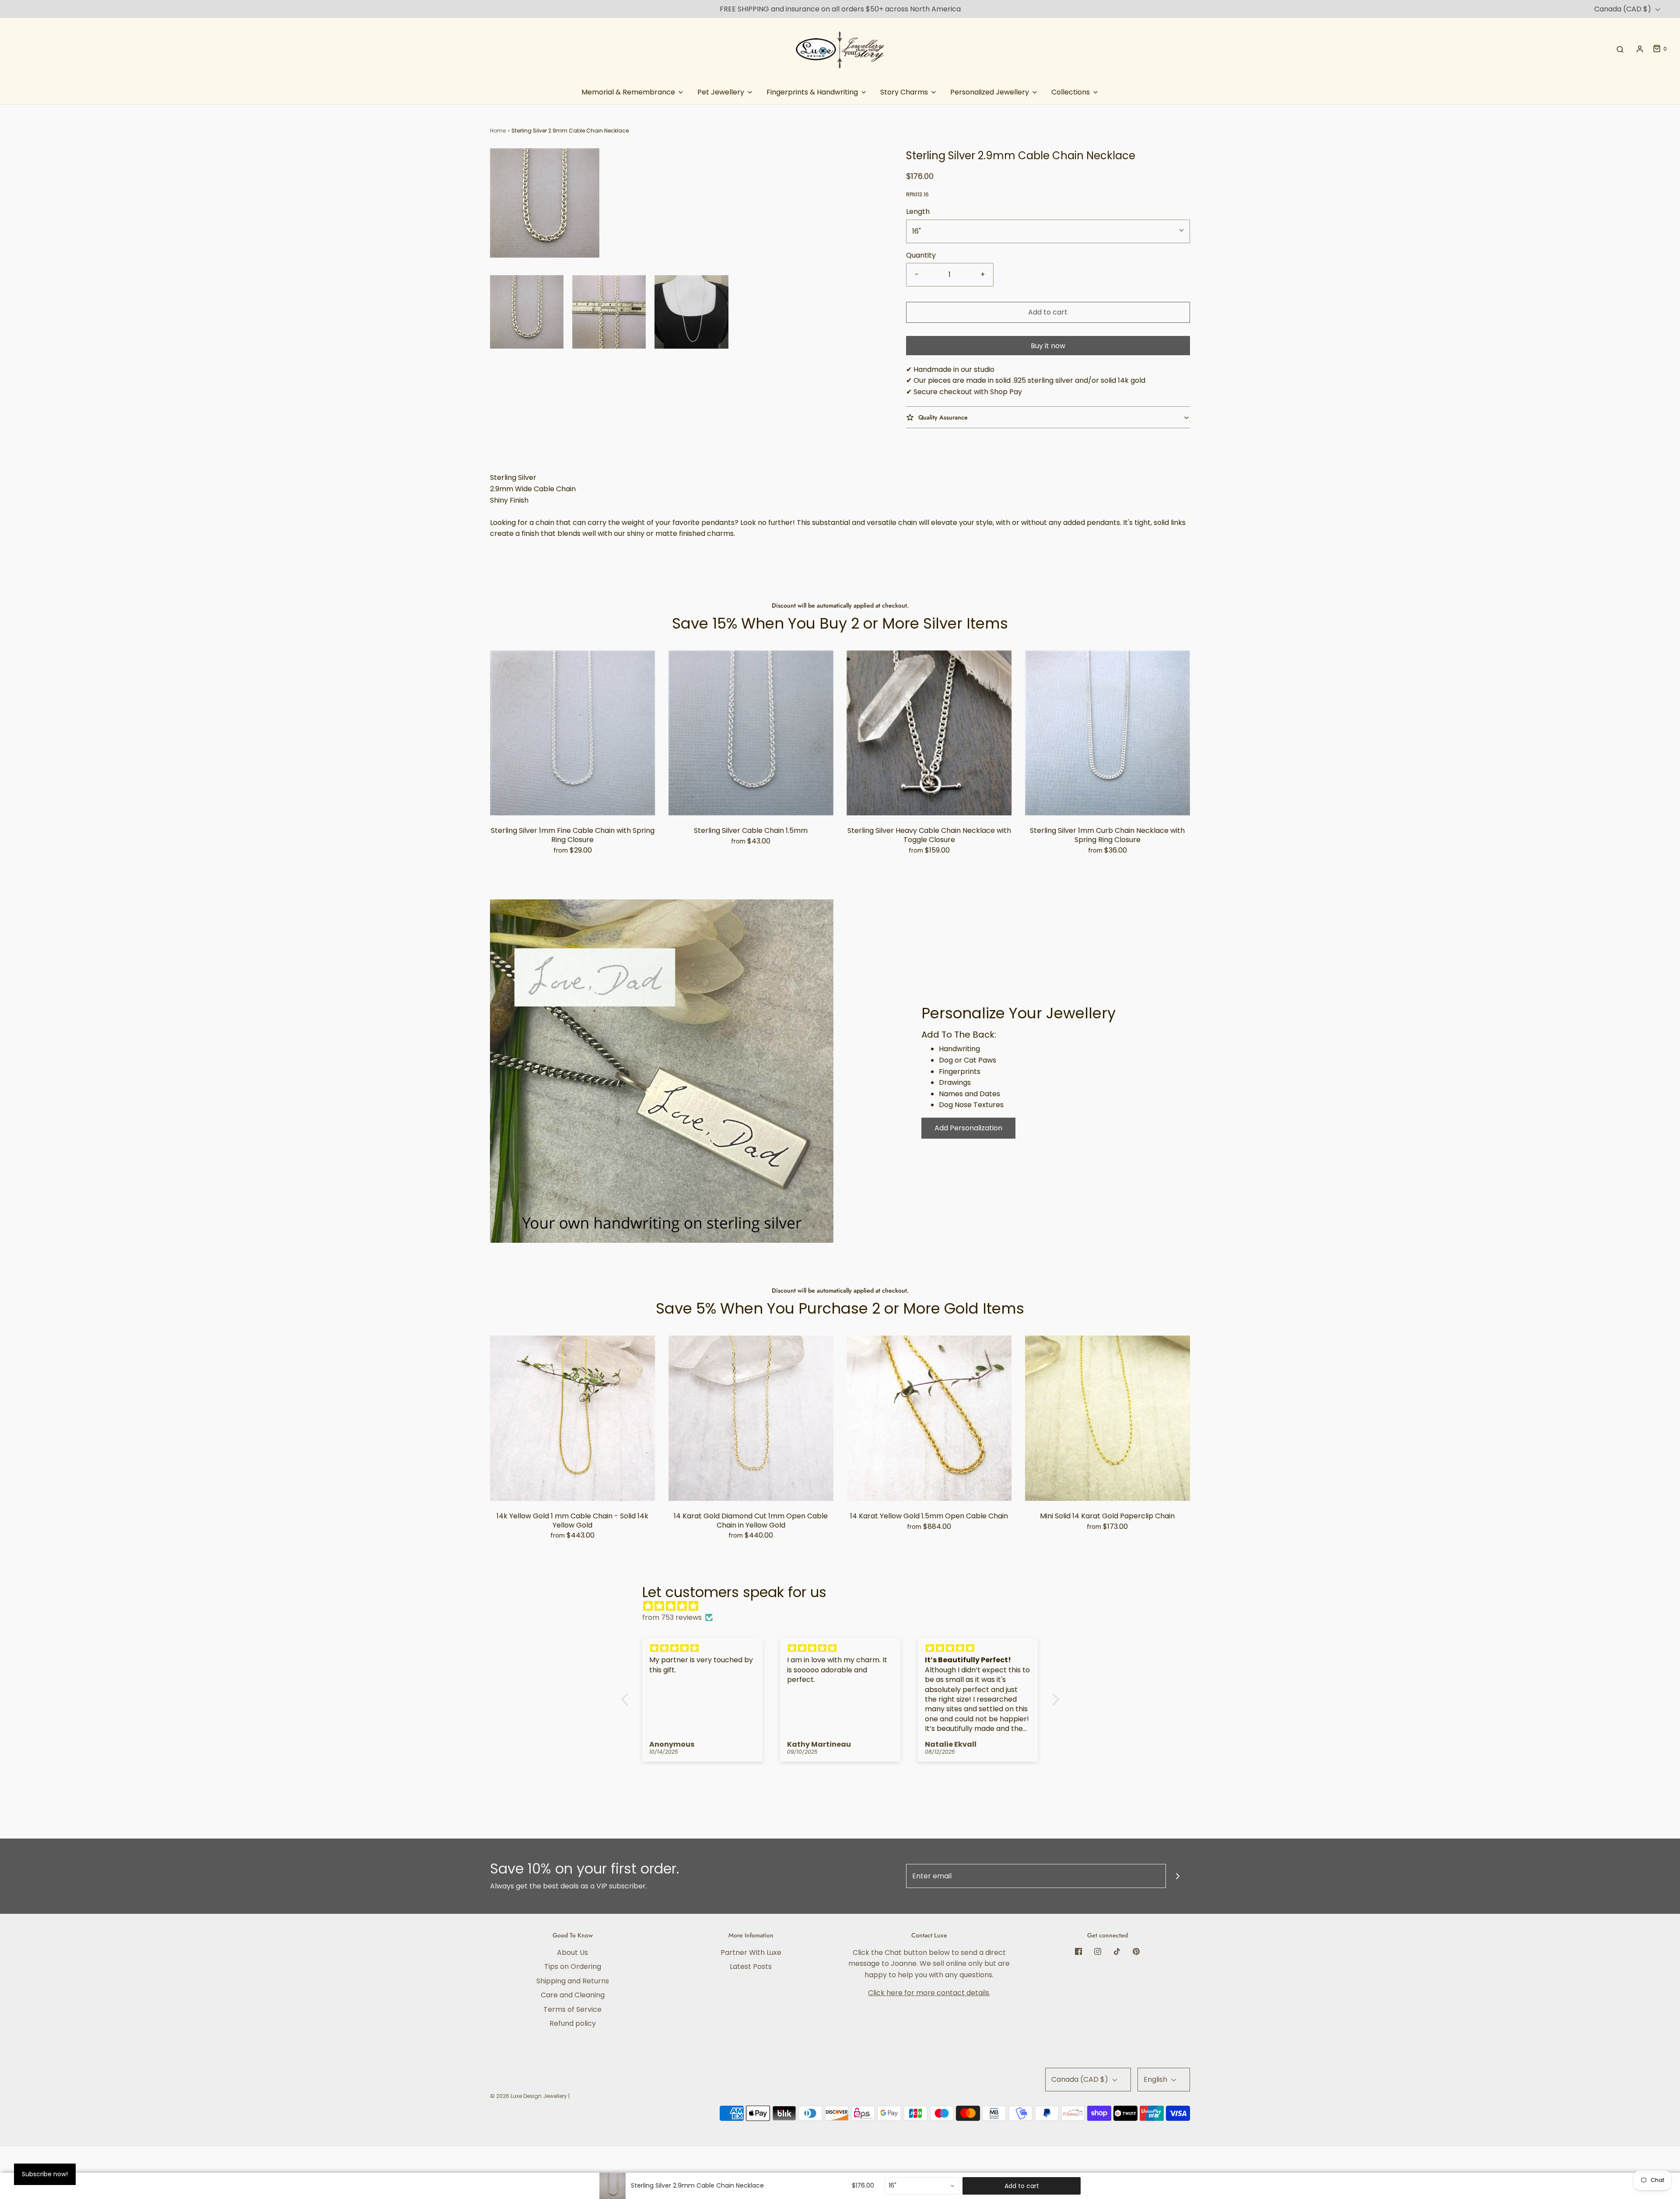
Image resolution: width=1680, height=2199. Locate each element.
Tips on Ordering (573, 1967)
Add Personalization (968, 1128)
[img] (845, 1606)
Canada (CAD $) (1624, 9)
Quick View (572, 798)
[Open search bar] (1620, 49)
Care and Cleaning (573, 1995)
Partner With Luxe (751, 1953)
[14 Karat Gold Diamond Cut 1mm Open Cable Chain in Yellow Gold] (751, 1418)
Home (498, 131)
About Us (572, 1953)
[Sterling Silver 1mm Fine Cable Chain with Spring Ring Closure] (573, 733)
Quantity (921, 255)
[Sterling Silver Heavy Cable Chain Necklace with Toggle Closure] (929, 733)
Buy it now (1048, 346)
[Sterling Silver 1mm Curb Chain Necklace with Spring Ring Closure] (1108, 733)
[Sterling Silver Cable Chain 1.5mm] (751, 733)
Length (918, 212)
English (1156, 2079)
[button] (527, 312)
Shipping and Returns (573, 1981)
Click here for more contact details (929, 1993)
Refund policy (573, 2023)
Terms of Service (572, 2009)
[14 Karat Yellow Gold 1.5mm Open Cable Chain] (929, 1418)
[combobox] (922, 2186)
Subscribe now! (45, 2174)
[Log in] (1640, 49)
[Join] (1178, 1876)
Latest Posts (751, 1967)
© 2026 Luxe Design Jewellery (528, 2096)
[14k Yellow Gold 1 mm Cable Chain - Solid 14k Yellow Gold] (573, 1418)
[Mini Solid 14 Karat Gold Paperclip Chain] (1108, 1418)
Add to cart (1048, 312)
